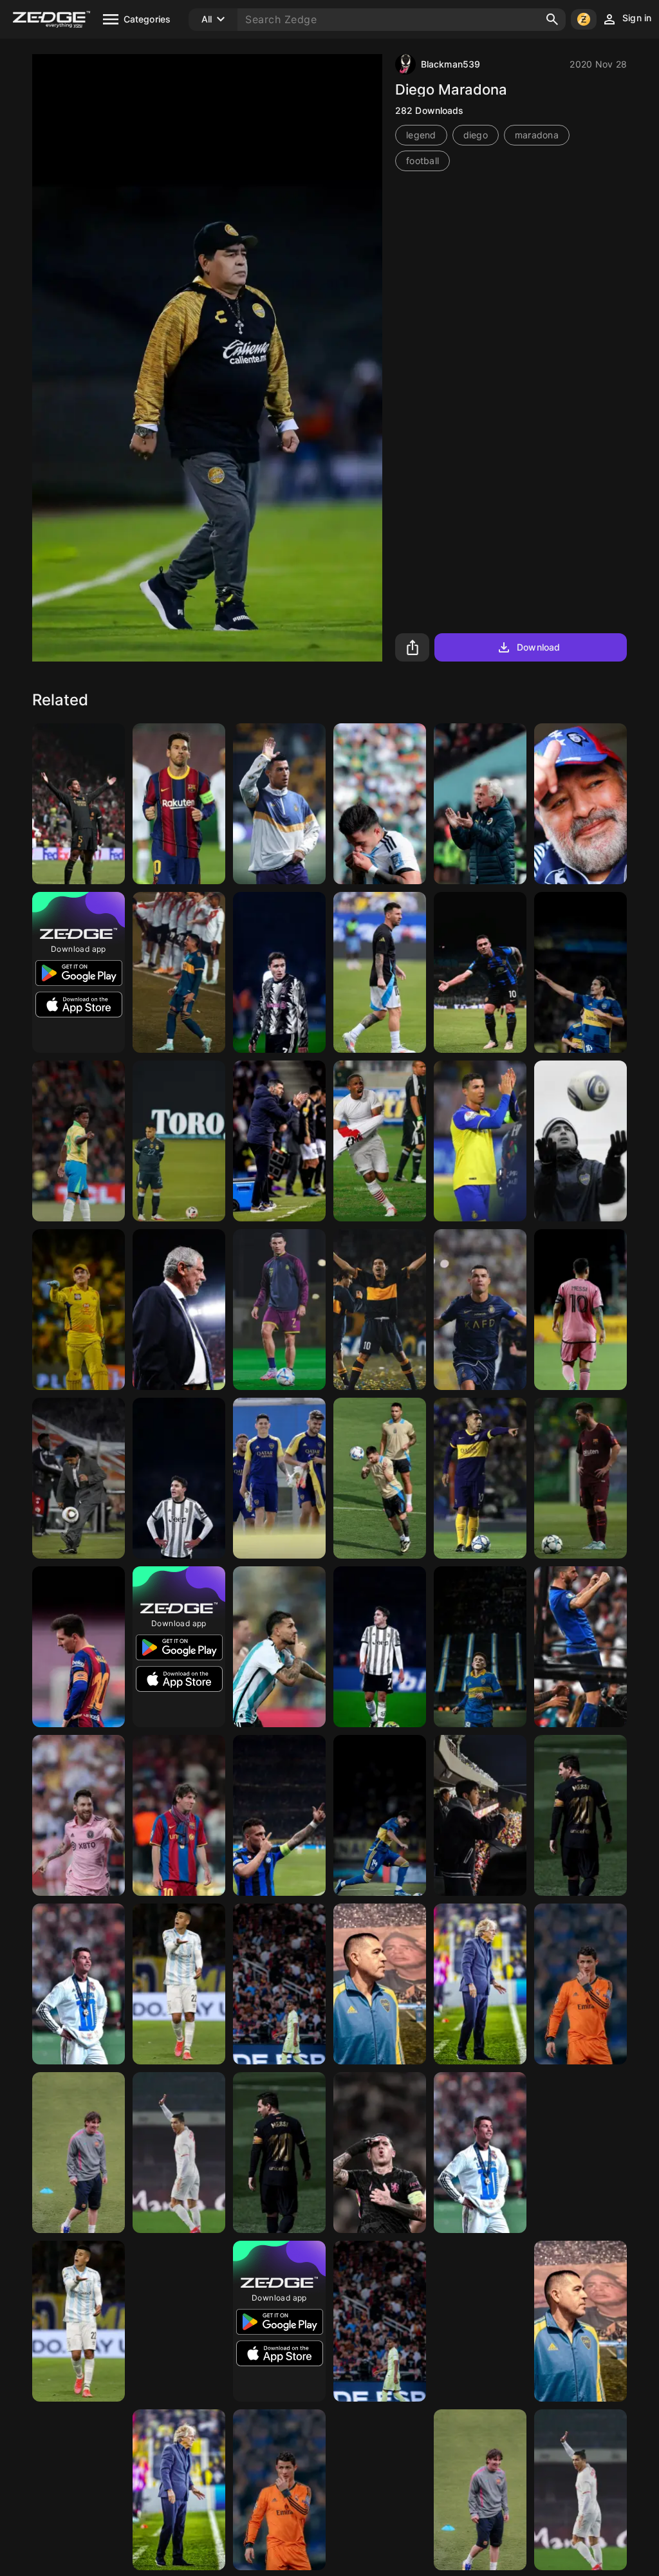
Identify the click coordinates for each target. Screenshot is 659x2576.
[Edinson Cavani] (580, 972)
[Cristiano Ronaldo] (79, 1984)
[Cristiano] (279, 804)
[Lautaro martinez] (179, 1141)
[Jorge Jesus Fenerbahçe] (480, 1984)
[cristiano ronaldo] (480, 1310)
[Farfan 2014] (380, 1141)
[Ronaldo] (480, 1141)
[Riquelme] (380, 1310)
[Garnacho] (580, 2153)
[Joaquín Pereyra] (179, 1984)
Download (538, 647)
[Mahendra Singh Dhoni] (79, 1310)
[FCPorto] (279, 1141)
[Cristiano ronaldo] (580, 1984)
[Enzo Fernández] (380, 804)
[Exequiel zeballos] (380, 2490)
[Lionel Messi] (380, 972)
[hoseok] (480, 1815)
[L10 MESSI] (580, 1478)
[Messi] (480, 2321)
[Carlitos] (480, 1478)
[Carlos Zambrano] (279, 1478)
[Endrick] (79, 1141)
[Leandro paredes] (279, 1647)
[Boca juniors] (380, 1984)
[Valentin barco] (480, 1647)
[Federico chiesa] (279, 972)
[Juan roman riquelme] (580, 1141)
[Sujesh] (179, 1310)
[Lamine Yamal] (279, 1984)
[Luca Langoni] (380, 1815)
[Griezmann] (179, 2321)
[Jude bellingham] (79, 804)
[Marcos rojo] (179, 972)
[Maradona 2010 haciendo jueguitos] (79, 1478)
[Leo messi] (179, 804)
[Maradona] (580, 804)
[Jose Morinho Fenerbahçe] (480, 804)
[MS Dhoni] (79, 2490)
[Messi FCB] (580, 1815)
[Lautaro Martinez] (480, 972)
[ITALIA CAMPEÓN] (580, 1647)
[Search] (552, 19)
